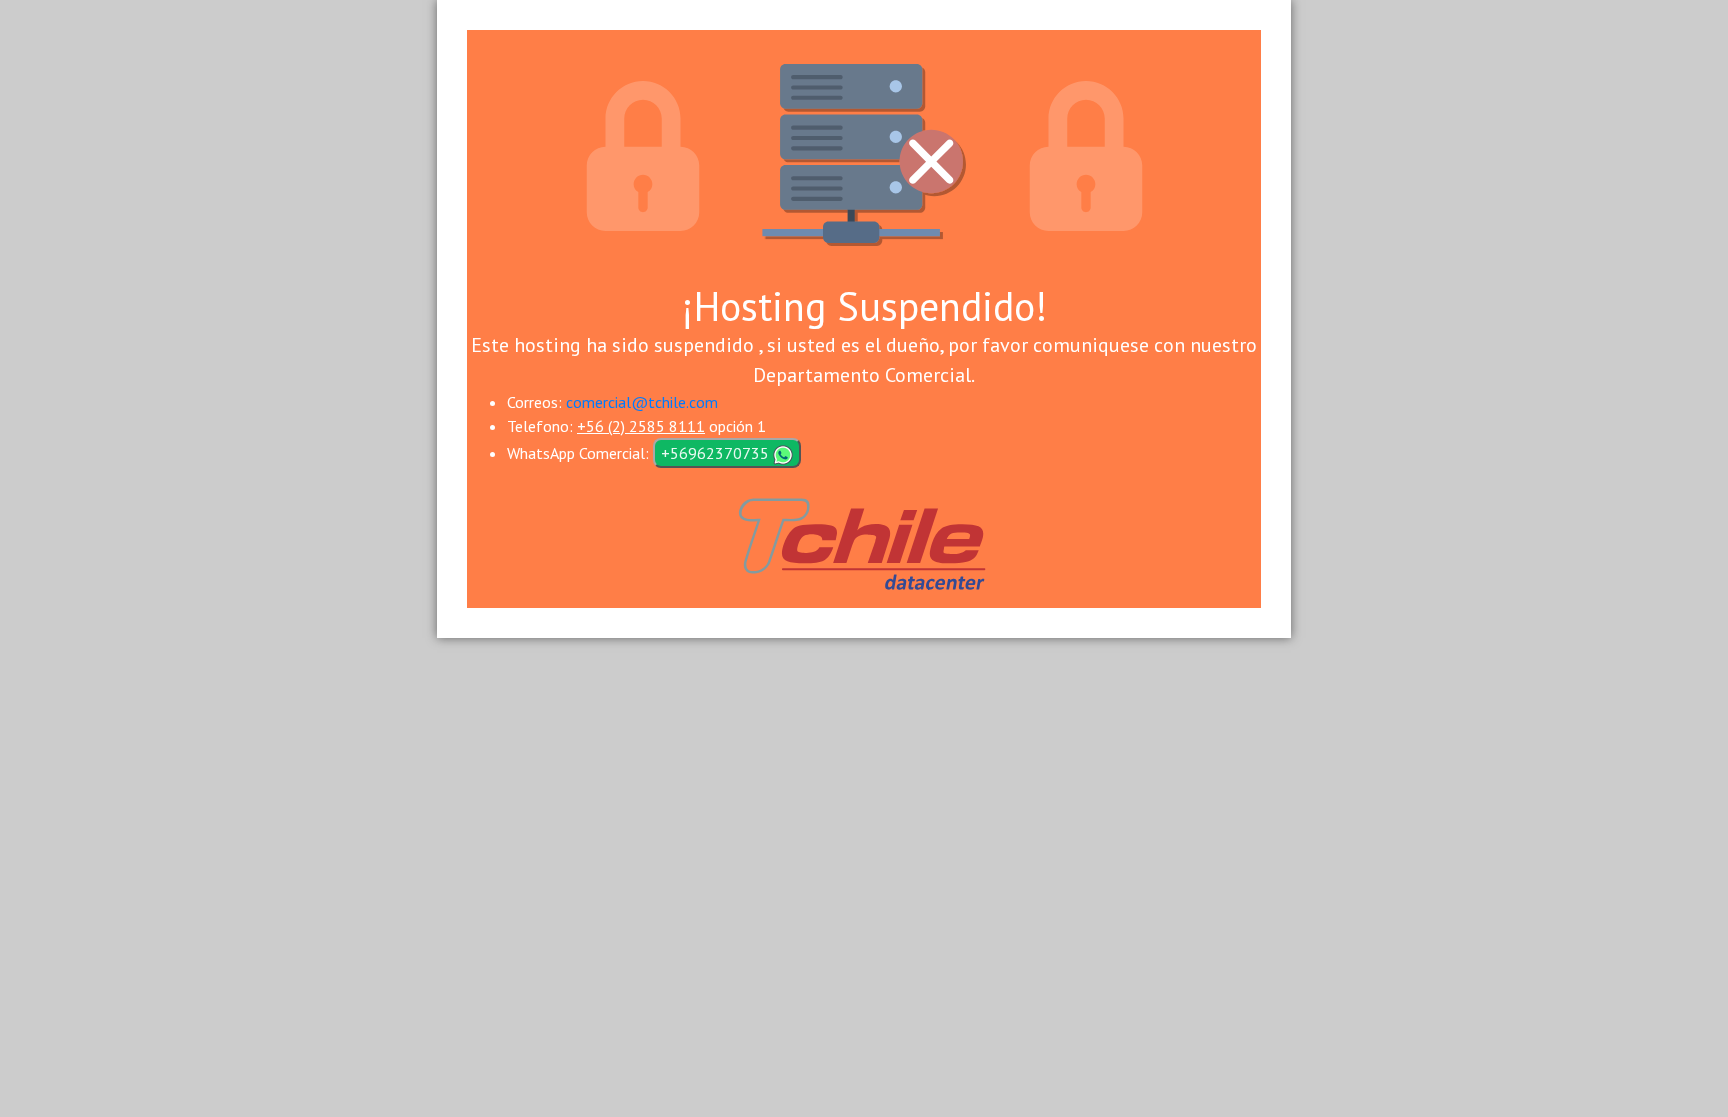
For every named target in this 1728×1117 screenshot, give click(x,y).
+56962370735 (717, 453)
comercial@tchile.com (642, 402)
